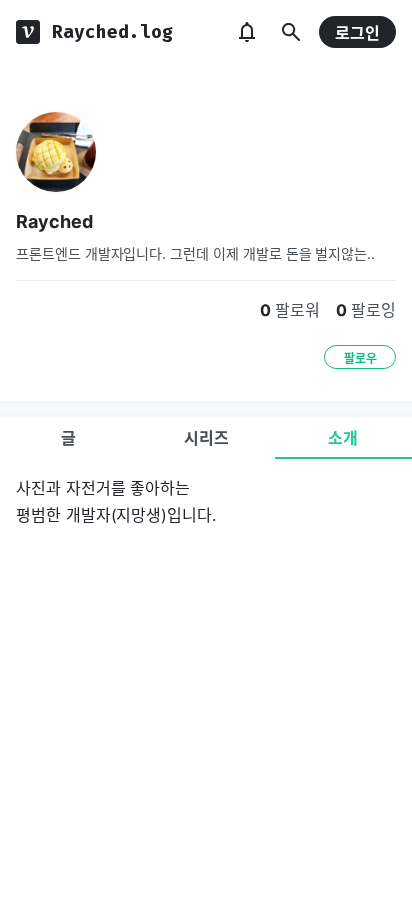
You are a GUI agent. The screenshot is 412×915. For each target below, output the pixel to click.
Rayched (54, 221)
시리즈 (206, 438)
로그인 (357, 33)
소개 (343, 438)
